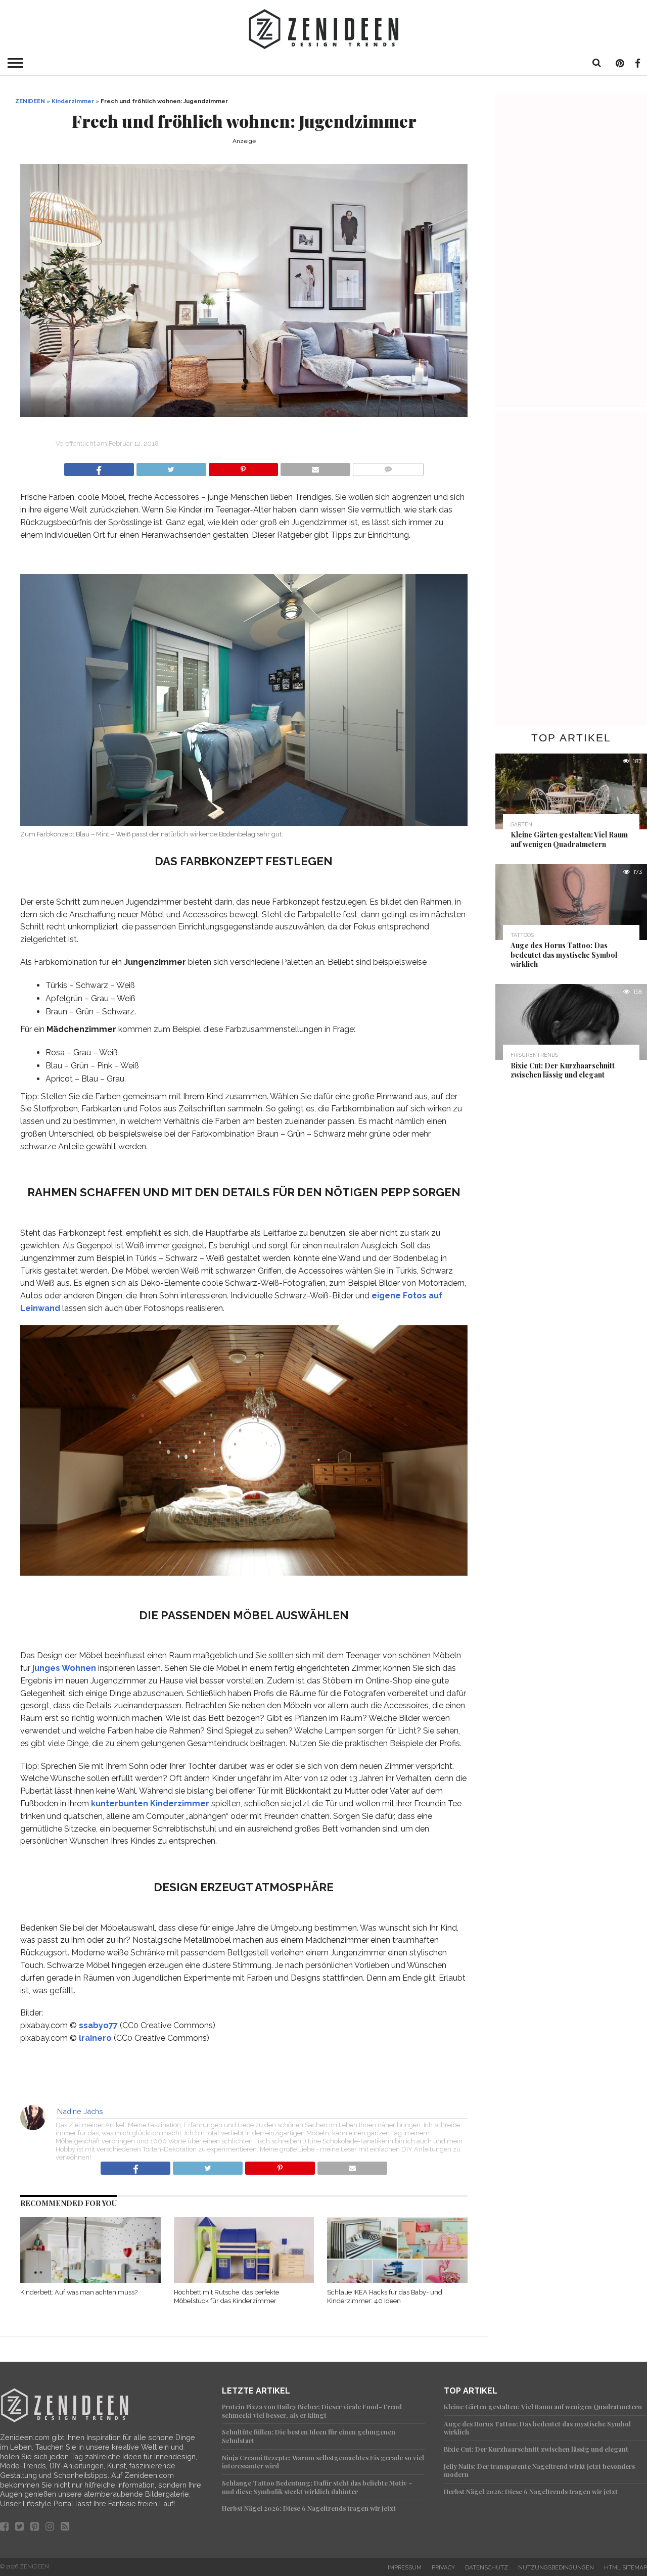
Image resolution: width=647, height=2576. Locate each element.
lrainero (95, 2038)
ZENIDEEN (30, 101)
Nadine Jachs (80, 2111)
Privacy (443, 2567)
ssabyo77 (98, 2025)
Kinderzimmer (73, 101)
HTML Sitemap (626, 2567)
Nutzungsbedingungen (556, 2567)
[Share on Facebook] (99, 467)
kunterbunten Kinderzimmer (150, 1804)
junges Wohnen (64, 1668)
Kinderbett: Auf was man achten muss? (79, 2292)
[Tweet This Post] (171, 467)
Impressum (405, 2567)
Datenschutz (487, 2567)
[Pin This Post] (243, 467)
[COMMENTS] (388, 467)
